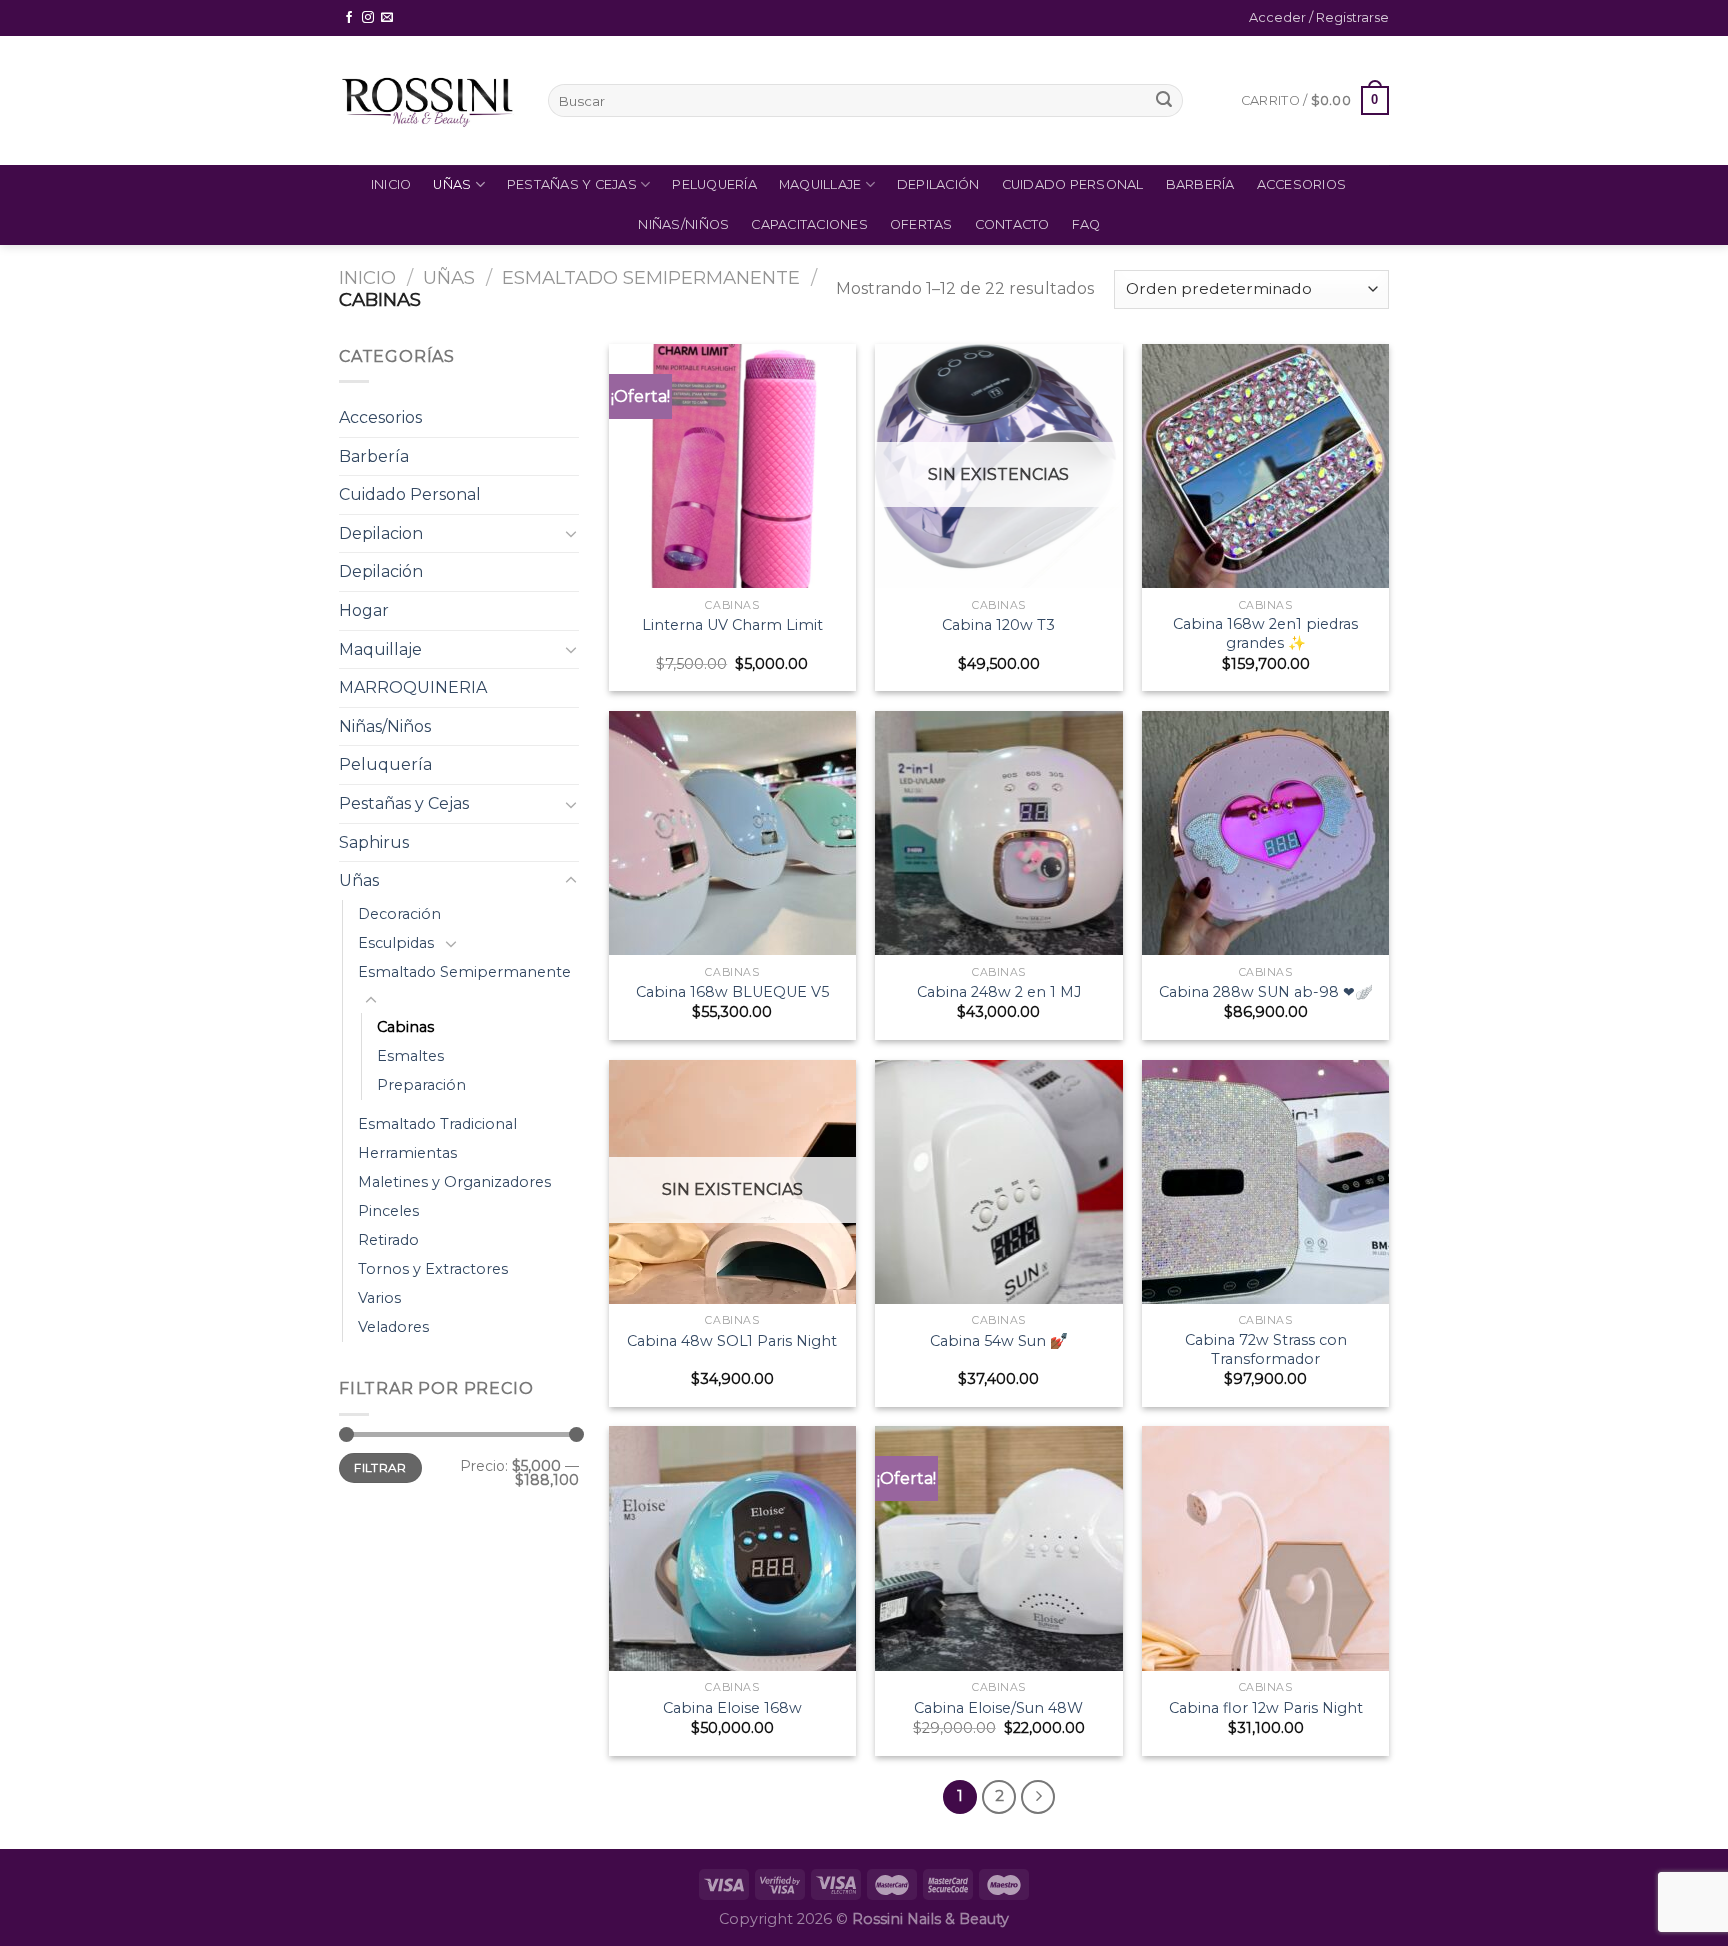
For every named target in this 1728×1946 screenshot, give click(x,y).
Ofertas (921, 224)
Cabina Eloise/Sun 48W (998, 1708)
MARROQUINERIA (413, 687)
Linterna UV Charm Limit (732, 625)
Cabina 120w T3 (998, 625)
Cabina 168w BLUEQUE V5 (732, 992)
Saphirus (374, 842)
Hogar (364, 610)
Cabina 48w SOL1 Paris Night (732, 1341)
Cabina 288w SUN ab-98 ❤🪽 (1266, 992)
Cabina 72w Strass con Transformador (1266, 1349)
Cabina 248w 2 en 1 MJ (999, 992)
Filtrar (380, 1467)
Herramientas (407, 1153)
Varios (379, 1298)
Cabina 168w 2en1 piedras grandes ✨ (1265, 633)
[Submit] (1164, 101)
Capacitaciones (809, 224)
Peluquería (714, 184)
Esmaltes (410, 1056)
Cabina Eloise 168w (732, 1708)
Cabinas (405, 1027)
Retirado (388, 1240)
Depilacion (381, 533)
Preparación (421, 1085)
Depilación (938, 184)
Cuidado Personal (1073, 184)
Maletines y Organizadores (454, 1182)
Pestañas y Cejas (572, 184)
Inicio (391, 184)
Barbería (1200, 184)
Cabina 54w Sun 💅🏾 (999, 1341)
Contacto (1012, 224)
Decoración (399, 914)
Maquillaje (820, 184)
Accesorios (1302, 184)
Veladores (393, 1327)
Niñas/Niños (683, 224)
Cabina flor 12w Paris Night (1266, 1708)
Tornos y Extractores (433, 1269)
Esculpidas (396, 943)
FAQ (1086, 224)
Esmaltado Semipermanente (651, 277)
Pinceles (388, 1211)
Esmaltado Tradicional (437, 1124)
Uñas (452, 184)
